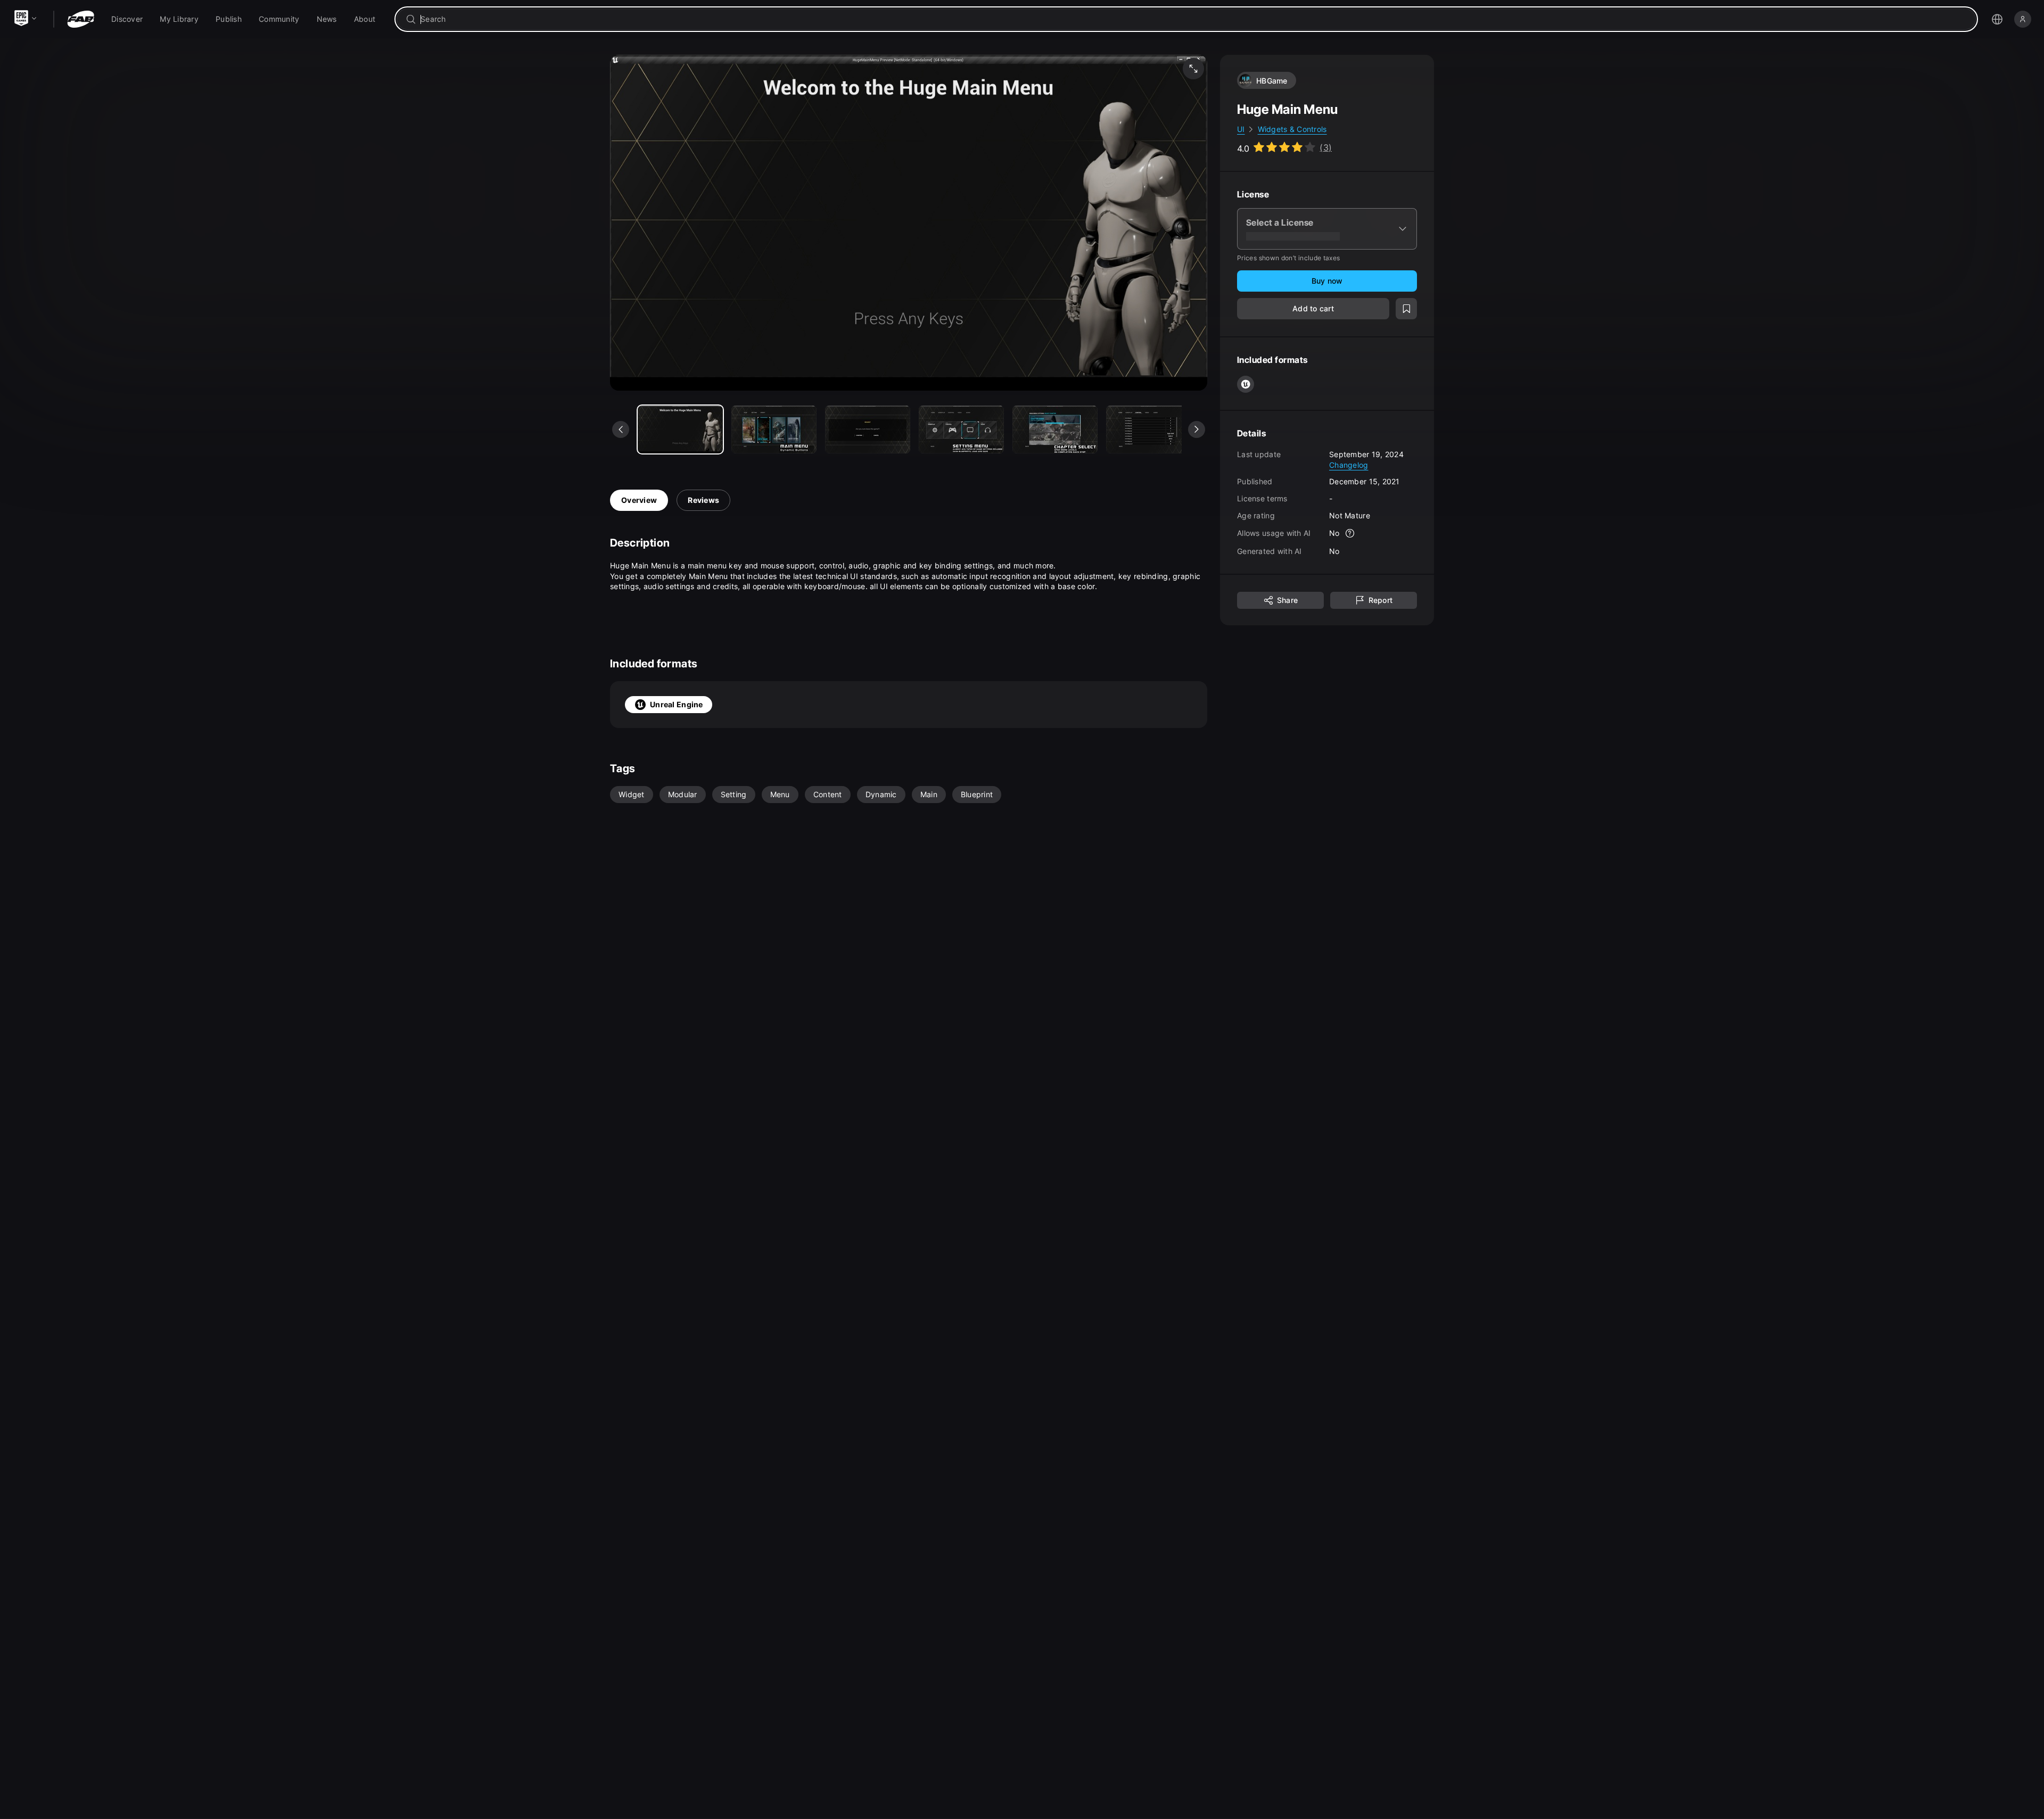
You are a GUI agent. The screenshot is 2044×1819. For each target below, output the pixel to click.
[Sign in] (2023, 19)
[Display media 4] (1055, 429)
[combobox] (1194, 19)
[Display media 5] (1149, 429)
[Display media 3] (961, 429)
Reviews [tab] (703, 500)
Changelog (1349, 464)
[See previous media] (621, 429)
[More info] (1350, 533)
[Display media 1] (774, 429)
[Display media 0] (680, 429)
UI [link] (1241, 129)
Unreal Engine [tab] (677, 704)
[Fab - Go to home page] (81, 19)
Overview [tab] (639, 500)
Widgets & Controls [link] (1292, 129)
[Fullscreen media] (1193, 69)
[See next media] (1197, 429)
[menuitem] (127, 19)
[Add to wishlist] (1406, 309)
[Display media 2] (868, 429)
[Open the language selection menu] (1997, 19)
